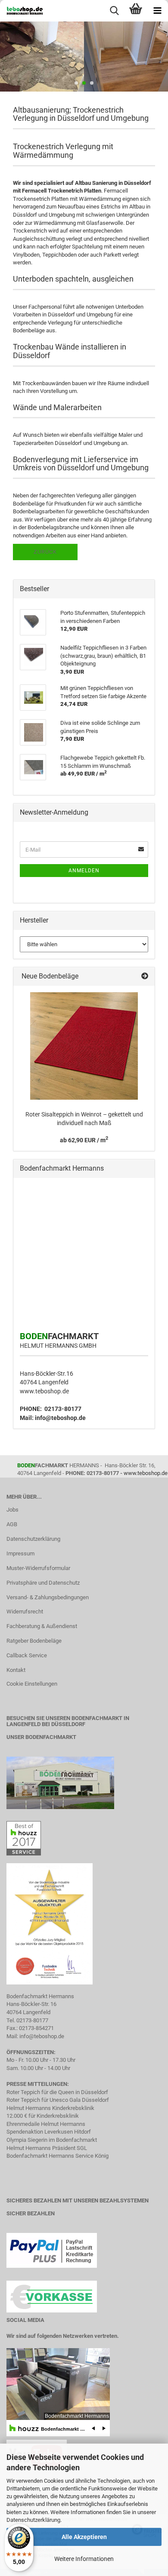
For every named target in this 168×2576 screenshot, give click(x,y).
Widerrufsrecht (25, 1612)
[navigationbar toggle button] (157, 11)
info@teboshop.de (60, 1418)
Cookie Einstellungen (32, 1684)
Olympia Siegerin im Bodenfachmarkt (52, 2140)
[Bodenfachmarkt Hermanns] (60, 1783)
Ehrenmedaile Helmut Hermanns (46, 2124)
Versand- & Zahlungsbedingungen (48, 1597)
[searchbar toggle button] (114, 11)
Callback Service (27, 1655)
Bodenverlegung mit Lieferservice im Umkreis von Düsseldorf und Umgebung (81, 464)
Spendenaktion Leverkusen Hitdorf (49, 2132)
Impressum (20, 1553)
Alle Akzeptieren (84, 2537)
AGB (12, 1524)
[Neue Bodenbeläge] (145, 977)
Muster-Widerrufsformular (38, 1568)
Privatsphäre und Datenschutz (43, 1583)
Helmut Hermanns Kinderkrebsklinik (50, 2108)
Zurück (45, 552)
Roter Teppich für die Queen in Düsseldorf (57, 2092)
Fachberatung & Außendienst (42, 1626)
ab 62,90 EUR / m (84, 1140)
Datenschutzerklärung (33, 2520)
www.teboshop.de (44, 1391)
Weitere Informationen (84, 2559)
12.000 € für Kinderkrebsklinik (43, 2116)
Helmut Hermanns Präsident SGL (47, 2148)
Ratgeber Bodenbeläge (34, 1641)
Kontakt (16, 1670)
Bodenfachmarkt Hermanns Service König (58, 2156)
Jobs (12, 1510)
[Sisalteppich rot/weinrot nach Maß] (84, 1046)
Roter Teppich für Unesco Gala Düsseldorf (58, 2100)
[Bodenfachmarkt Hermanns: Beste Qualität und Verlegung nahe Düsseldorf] (22, 11)
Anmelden (84, 871)
